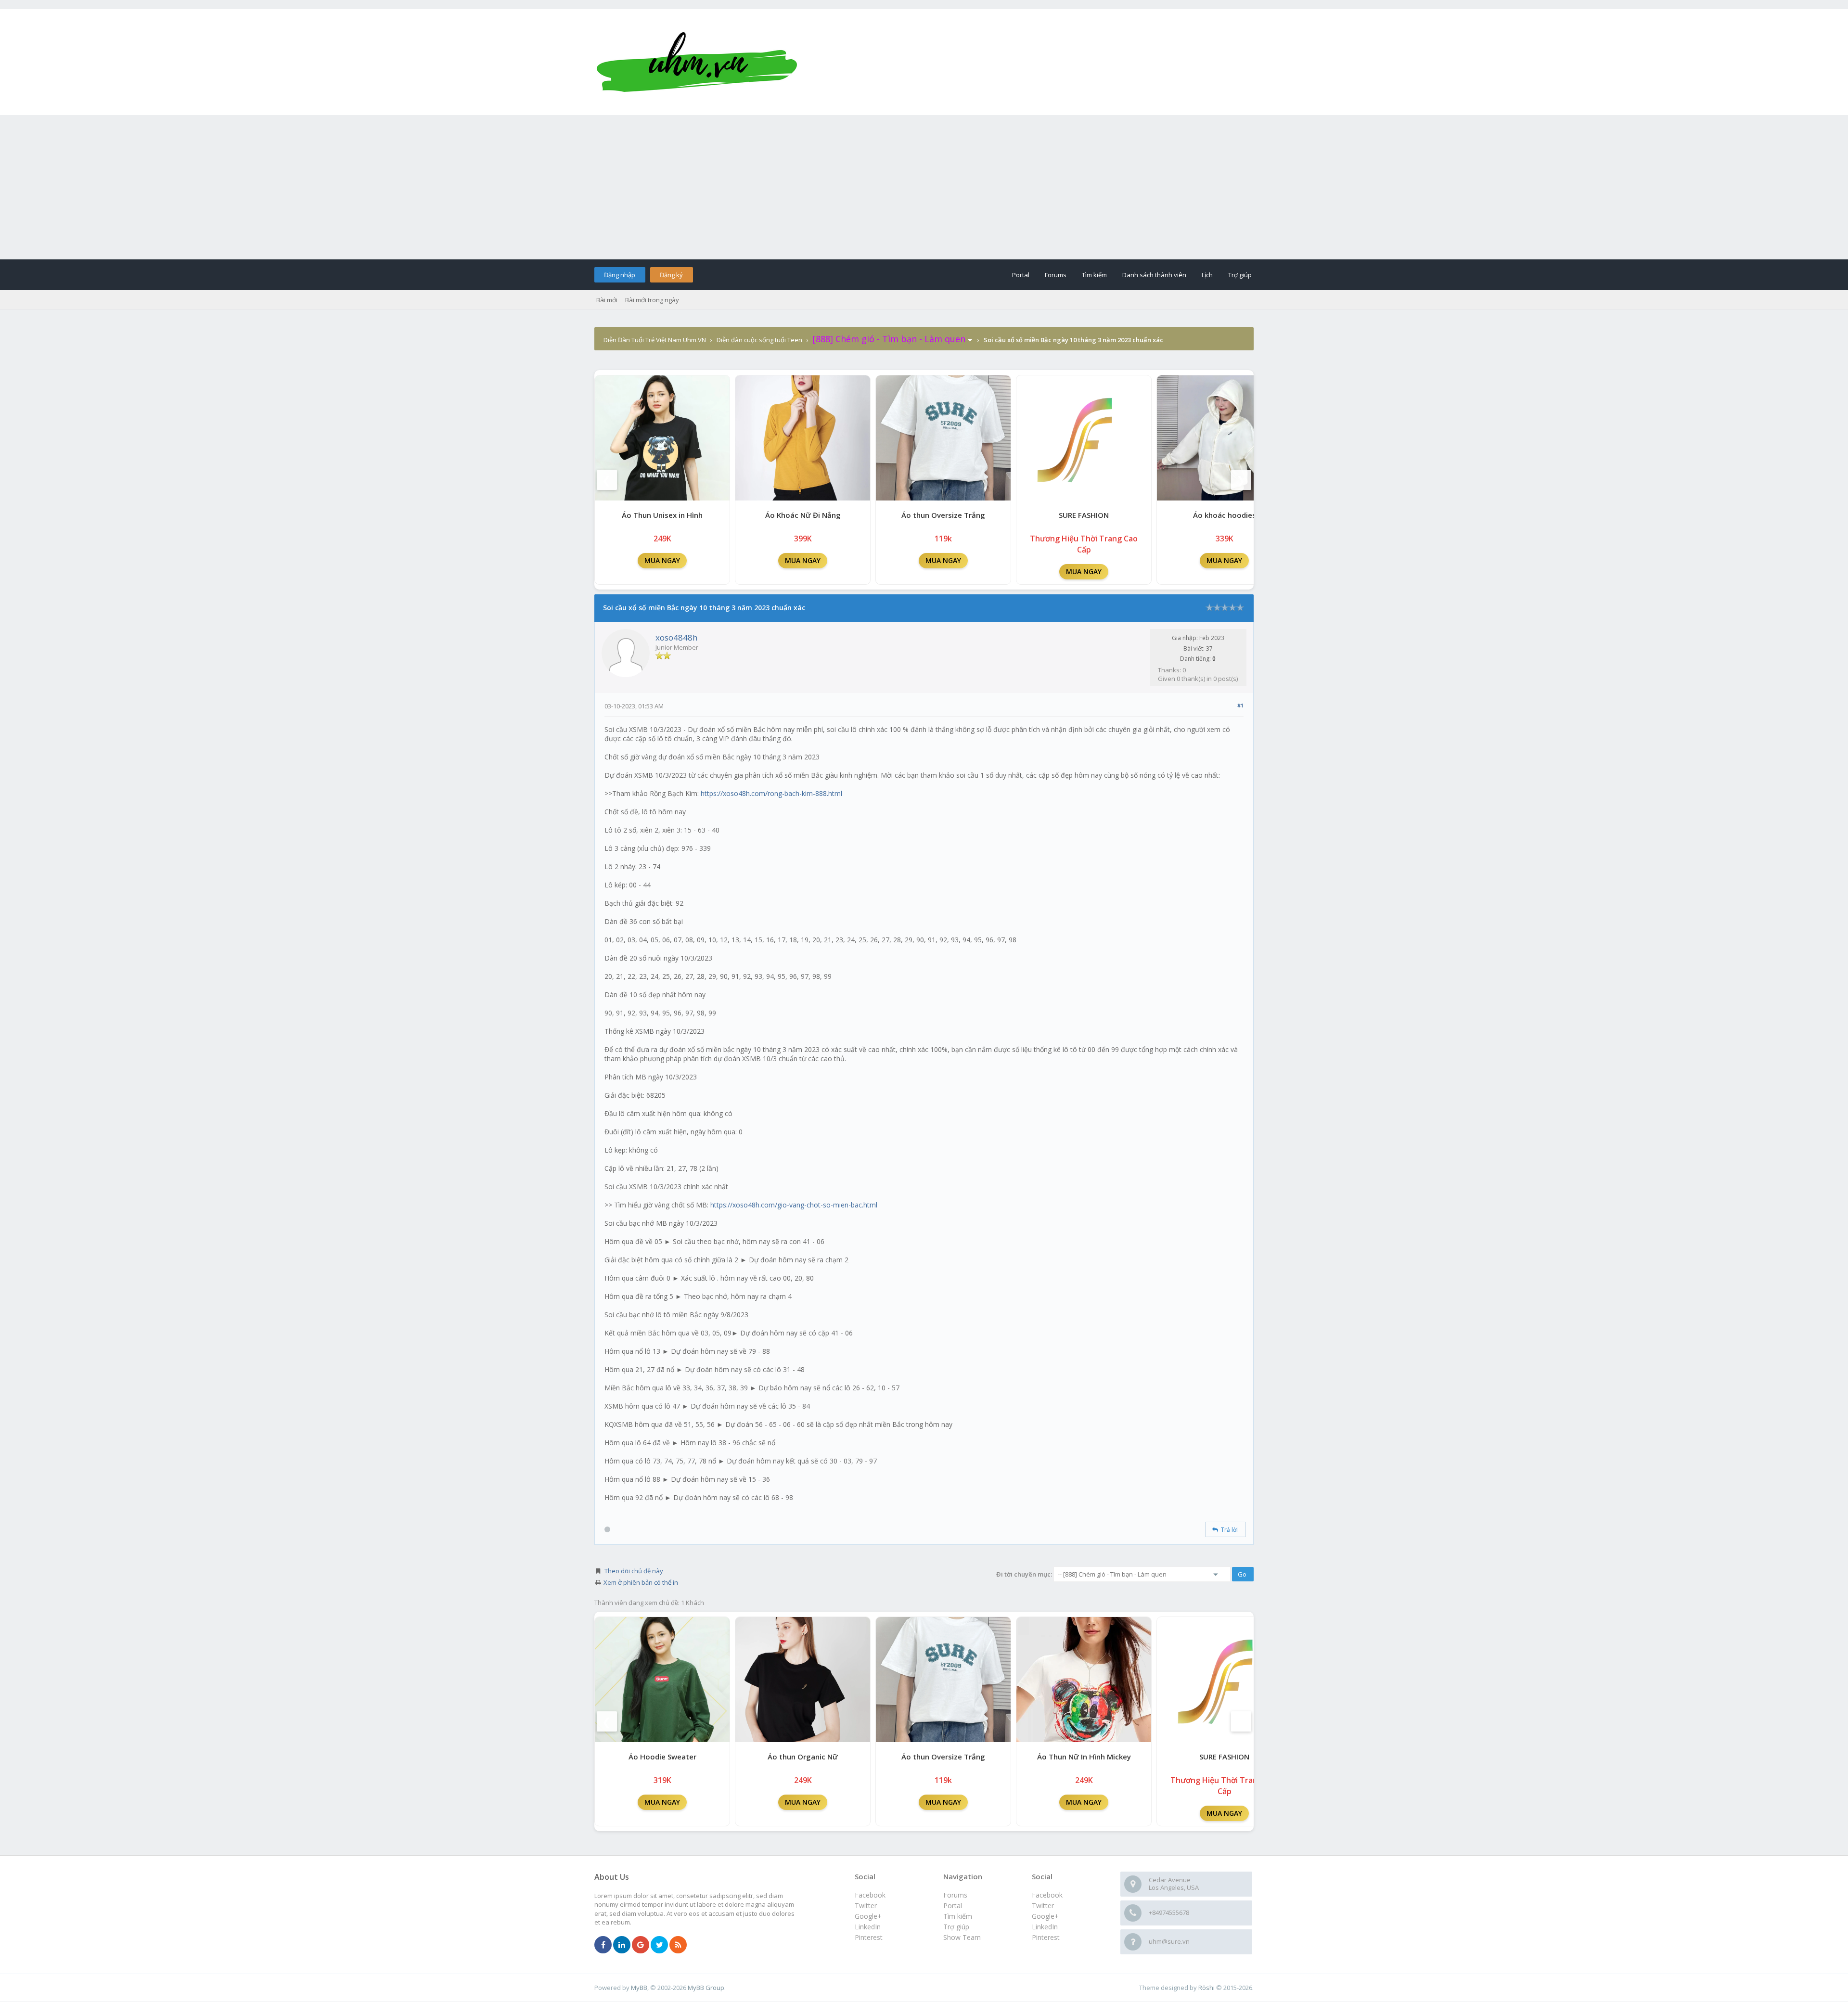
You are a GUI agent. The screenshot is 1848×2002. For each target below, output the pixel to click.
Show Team (962, 1937)
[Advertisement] (924, 187)
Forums (1056, 275)
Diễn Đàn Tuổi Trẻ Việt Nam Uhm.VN (655, 340)
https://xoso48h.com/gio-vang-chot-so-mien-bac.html (794, 1205)
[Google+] (641, 1945)
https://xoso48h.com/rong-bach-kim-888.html (771, 793)
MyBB (639, 1988)
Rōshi (1206, 1988)
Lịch (1207, 275)
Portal (1021, 275)
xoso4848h (676, 637)
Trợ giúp (1240, 275)
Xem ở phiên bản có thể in (641, 1582)
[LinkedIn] (622, 1945)
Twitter (1043, 1906)
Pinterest (1046, 1937)
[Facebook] (603, 1945)
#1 (1240, 705)
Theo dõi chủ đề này (634, 1571)
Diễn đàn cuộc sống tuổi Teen (759, 340)
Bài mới (607, 300)
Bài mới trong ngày (652, 300)
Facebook (1047, 1895)
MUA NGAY (662, 560)
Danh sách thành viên (1154, 275)
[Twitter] (659, 1945)
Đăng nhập (620, 275)
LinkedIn (1045, 1927)
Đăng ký (671, 275)
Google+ (1045, 1916)
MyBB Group (706, 1988)
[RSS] (678, 1945)
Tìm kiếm (1094, 275)
